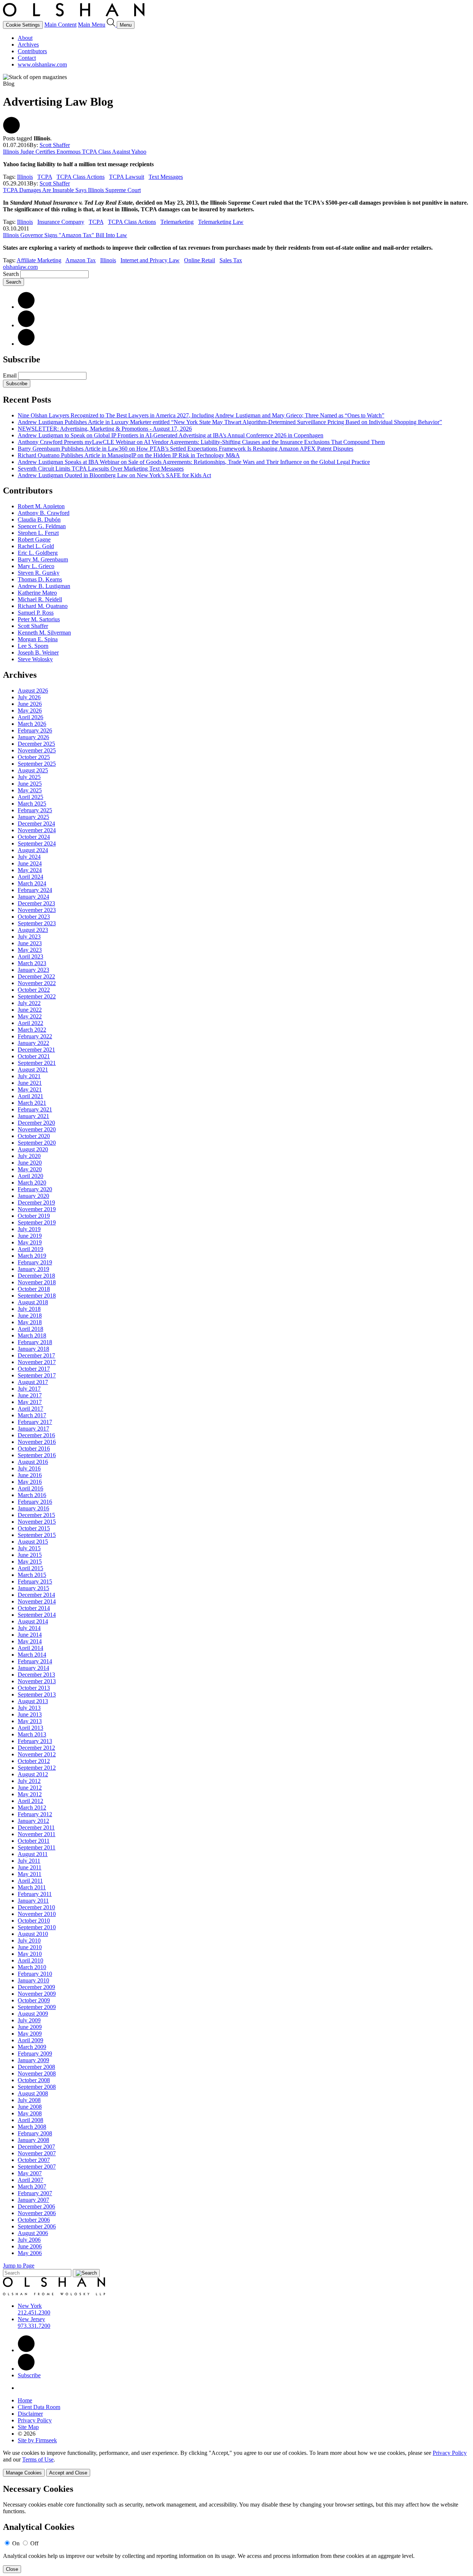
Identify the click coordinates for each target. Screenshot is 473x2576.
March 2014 (32, 1655)
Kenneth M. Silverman (44, 633)
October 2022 (34, 990)
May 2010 (30, 1954)
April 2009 (30, 2040)
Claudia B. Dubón (39, 520)
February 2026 (35, 730)
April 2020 (30, 1176)
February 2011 (35, 1894)
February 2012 (35, 1814)
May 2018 (30, 1322)
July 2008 (29, 2100)
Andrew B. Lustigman (44, 586)
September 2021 (37, 1063)
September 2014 (37, 1615)
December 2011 (36, 1827)
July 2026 (29, 697)
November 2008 (37, 2073)
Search (11, 274)
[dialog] (236, 2463)
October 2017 (34, 1369)
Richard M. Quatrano (43, 606)
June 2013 (30, 1714)
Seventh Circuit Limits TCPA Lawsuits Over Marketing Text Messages (101, 469)
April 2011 (30, 1881)
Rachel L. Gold (36, 546)
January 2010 (33, 1980)
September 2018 (37, 1296)
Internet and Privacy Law (150, 260)
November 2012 (37, 1754)
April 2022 (30, 1023)
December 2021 (36, 1050)
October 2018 (34, 1289)
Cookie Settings (23, 25)
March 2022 (32, 1030)
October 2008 (34, 2080)
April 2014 (30, 1648)
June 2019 (30, 1236)
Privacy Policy (35, 2420)
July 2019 (29, 1229)
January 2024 (33, 897)
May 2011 (30, 1874)
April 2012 (30, 1801)
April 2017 (30, 1409)
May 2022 (30, 1016)
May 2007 (30, 2173)
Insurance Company (61, 222)
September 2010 (37, 1927)
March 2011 (32, 1887)
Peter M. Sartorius (39, 619)
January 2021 (33, 1116)
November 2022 (37, 983)
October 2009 (34, 2000)
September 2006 (37, 2226)
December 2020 (36, 1123)
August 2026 (33, 691)
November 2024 (37, 830)
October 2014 (34, 1608)
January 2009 (33, 2060)
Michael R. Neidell (40, 599)
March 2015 (32, 1575)
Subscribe (17, 384)
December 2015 (36, 1515)
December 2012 (36, 1748)
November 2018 (37, 1282)
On (16, 2543)
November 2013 (37, 1681)
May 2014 (30, 1641)
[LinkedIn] (26, 307)
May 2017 (30, 1402)
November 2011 (37, 1834)
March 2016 (32, 1495)
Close (12, 2569)
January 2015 (33, 1588)
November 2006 (37, 2213)
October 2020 (34, 1136)
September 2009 (37, 2007)
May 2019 (30, 1242)
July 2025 (29, 777)
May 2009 (30, 2034)
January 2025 (33, 817)
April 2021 (30, 1096)
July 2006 (29, 2240)
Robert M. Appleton (41, 506)
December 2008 (36, 2067)
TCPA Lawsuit (127, 177)
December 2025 (36, 744)
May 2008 (30, 2113)
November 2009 (37, 1994)
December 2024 (36, 824)
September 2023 (37, 923)
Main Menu (92, 25)
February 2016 (35, 1502)
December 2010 (36, 1907)
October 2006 (34, 2220)
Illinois (25, 177)
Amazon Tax (81, 260)
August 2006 (33, 2233)
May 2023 (30, 950)
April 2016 (30, 1488)
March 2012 (32, 1808)
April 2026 (30, 717)
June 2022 (30, 1010)
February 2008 (35, 2133)
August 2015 (33, 1542)
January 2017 (33, 1429)
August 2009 (33, 2014)
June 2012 (30, 1788)
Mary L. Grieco (36, 566)
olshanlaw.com (20, 267)
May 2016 (30, 1482)
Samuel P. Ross (36, 613)
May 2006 (30, 2253)
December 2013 (36, 1675)
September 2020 (37, 1143)
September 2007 (37, 2167)
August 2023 (33, 930)
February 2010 (35, 1974)
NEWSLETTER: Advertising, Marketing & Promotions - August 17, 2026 (105, 429)
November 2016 (37, 1442)
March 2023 (32, 963)
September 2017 (37, 1375)
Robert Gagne (34, 539)
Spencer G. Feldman (42, 526)
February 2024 (35, 890)
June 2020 (30, 1163)
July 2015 (29, 1548)
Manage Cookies (24, 2473)
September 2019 (37, 1222)
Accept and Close (68, 2473)
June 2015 (30, 1555)
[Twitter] (26, 325)
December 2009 (36, 1987)
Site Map (28, 2427)
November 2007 (37, 2153)
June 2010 (30, 1947)
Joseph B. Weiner (38, 652)
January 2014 (33, 1668)
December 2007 (36, 2147)
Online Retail (200, 260)
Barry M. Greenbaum (43, 559)
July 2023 (29, 937)
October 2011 (34, 1841)
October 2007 (34, 2160)
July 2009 (29, 2020)
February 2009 (35, 2054)
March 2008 (32, 2127)
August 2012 (33, 1774)
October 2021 (34, 1056)
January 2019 (33, 1269)
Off (34, 2543)
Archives (28, 45)
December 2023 (36, 903)
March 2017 (32, 1415)
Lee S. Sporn (33, 646)
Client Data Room (39, 2407)
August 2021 (33, 1070)
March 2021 (32, 1103)
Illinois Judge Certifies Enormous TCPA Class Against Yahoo (75, 152)
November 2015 (37, 1522)
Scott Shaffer (55, 145)
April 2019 (30, 1249)
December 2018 (36, 1276)
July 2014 (29, 1628)
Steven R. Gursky (39, 573)
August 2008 (33, 2093)
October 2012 (34, 1761)
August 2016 (33, 1462)
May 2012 (30, 1794)
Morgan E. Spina (38, 639)
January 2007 (33, 2200)
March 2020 (32, 1183)
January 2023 (33, 970)
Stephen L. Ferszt (38, 533)
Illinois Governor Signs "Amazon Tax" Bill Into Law (65, 235)
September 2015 (37, 1535)
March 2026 (32, 724)
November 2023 (37, 910)
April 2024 (30, 877)
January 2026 (33, 737)
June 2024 (30, 863)
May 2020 (30, 1169)
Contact (27, 58)
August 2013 (33, 1701)
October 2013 (34, 1688)
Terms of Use (38, 2459)
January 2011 (33, 1901)
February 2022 (35, 1036)
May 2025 (30, 790)
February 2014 (35, 1661)
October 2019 (34, 1216)
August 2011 (33, 1854)
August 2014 (33, 1621)
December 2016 (36, 1435)
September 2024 (37, 843)
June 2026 (30, 704)
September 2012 (37, 1768)
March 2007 (32, 2186)
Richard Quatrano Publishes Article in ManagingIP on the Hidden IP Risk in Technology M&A (129, 455)
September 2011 (37, 1847)
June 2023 (30, 943)
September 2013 (37, 1694)
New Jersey (31, 2319)
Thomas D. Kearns (40, 579)
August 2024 (33, 850)
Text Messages (166, 177)
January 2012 (33, 1821)
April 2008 (30, 2120)
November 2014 (37, 1601)
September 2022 (37, 996)
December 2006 (36, 2206)
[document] (236, 2529)
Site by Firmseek (37, 2440)
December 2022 (36, 976)
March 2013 (32, 1734)
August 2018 (33, 1302)
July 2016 (29, 1468)
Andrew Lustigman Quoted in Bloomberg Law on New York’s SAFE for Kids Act (114, 475)
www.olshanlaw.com (42, 64)
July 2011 (29, 1861)
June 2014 (30, 1635)
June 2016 (30, 1475)
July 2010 (29, 1940)
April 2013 (30, 1728)
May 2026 (30, 710)
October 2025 (34, 757)
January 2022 (33, 1043)
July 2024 (29, 857)
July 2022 (29, 1003)
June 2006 (30, 2246)
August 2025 (33, 770)
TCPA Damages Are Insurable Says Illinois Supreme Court (72, 190)
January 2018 (33, 1349)
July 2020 (29, 1156)
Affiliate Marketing (39, 260)
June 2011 (30, 1867)
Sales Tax (231, 260)
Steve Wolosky (35, 659)
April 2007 (30, 2180)
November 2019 (37, 1209)
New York (30, 2306)
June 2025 (30, 784)
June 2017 (30, 1395)
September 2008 (37, 2087)
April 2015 (30, 1568)
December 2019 (36, 1202)
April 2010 (30, 1960)
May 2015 (30, 1562)
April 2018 (30, 1329)
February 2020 (35, 1189)
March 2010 (32, 1967)
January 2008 (33, 2140)
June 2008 (30, 2107)
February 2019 (35, 1262)
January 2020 (33, 1196)
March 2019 (32, 1256)
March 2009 (32, 2047)
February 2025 (35, 810)
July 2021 (29, 1076)
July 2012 (29, 1781)
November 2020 (37, 1129)
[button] (11, 132)
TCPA (45, 177)
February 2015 (35, 1581)
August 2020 (33, 1149)
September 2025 (37, 764)
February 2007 (35, 2193)
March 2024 (32, 883)
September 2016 (37, 1455)
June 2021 (30, 1083)
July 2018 (29, 1309)
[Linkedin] (26, 2350)
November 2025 (37, 750)
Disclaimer (30, 2414)
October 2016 (34, 1448)
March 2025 (32, 804)
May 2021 (30, 1089)
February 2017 (35, 1422)
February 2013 (35, 1741)
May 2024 (30, 870)
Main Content (60, 25)
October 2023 (34, 917)
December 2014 (36, 1595)
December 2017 (36, 1355)
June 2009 (30, 2027)
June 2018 (30, 1316)
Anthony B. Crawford (44, 513)
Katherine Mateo (37, 593)
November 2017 (37, 1362)
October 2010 (34, 1921)
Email (11, 375)
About (25, 38)
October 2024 (34, 837)
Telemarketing (177, 222)
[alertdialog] (236, 2529)
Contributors (32, 51)
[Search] (112, 25)
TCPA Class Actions (81, 177)
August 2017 (33, 1382)
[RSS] (26, 344)
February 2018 (35, 1342)
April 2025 (30, 797)
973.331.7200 (34, 2326)
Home (25, 2400)
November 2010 (37, 1914)
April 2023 (30, 956)
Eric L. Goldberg (38, 553)
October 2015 (34, 1528)
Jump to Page (19, 2266)
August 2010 (33, 1934)
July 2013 (29, 1708)
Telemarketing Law (221, 222)
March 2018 (32, 1335)
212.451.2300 (34, 2312)
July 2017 (29, 1389)
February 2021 (35, 1109)
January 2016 (33, 1508)
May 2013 (30, 1721)
